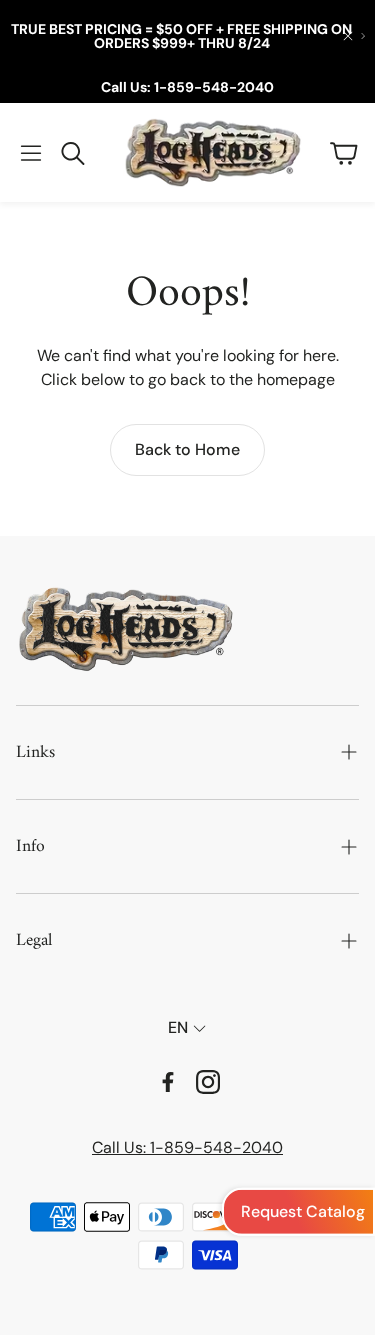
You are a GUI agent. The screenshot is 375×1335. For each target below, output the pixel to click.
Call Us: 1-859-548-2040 (187, 87)
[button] (31, 153)
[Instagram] (208, 1082)
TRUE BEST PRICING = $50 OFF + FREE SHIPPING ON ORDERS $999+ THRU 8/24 (181, 36)
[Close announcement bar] (348, 36)
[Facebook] (168, 1082)
